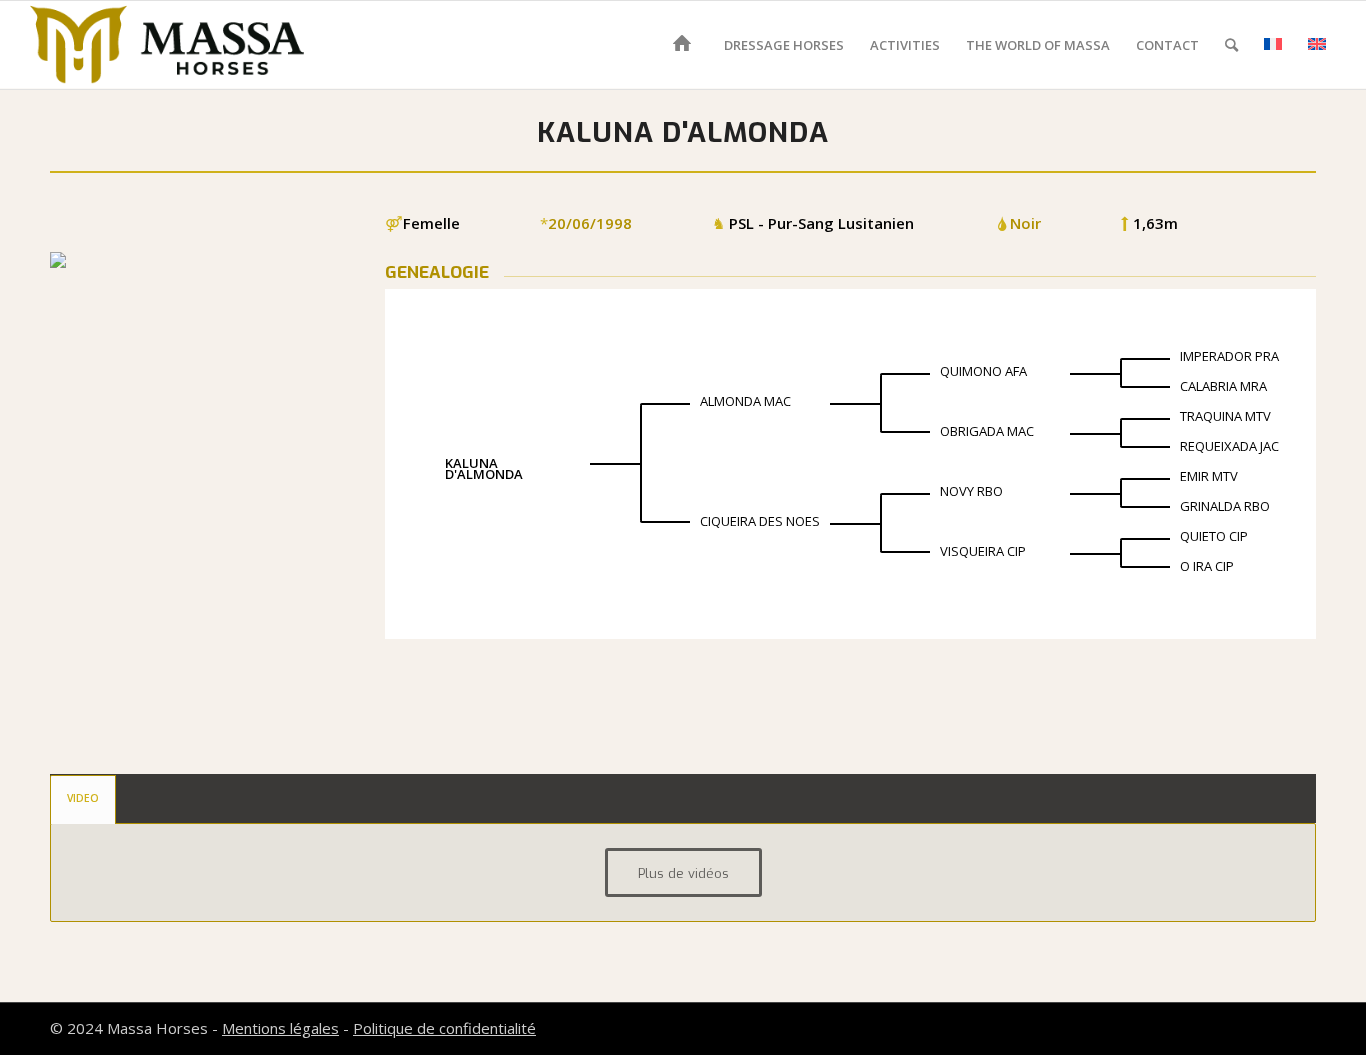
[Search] (1231, 45)
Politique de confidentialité (444, 1028)
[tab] (83, 799)
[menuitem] (685, 45)
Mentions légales (280, 1028)
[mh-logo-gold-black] (167, 45)
